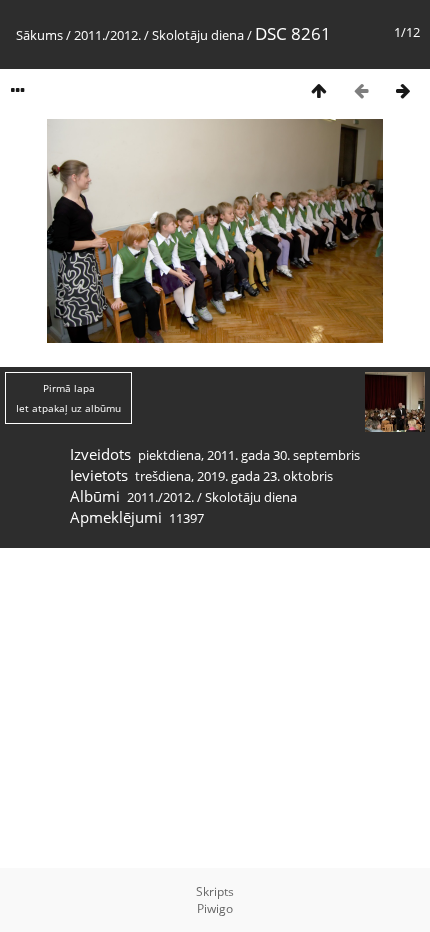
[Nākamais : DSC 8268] (403, 90)
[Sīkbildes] (319, 90)
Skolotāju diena (198, 35)
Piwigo (215, 908)
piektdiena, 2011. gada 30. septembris (249, 455)
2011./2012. (107, 35)
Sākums (39, 35)
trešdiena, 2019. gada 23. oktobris (234, 476)
